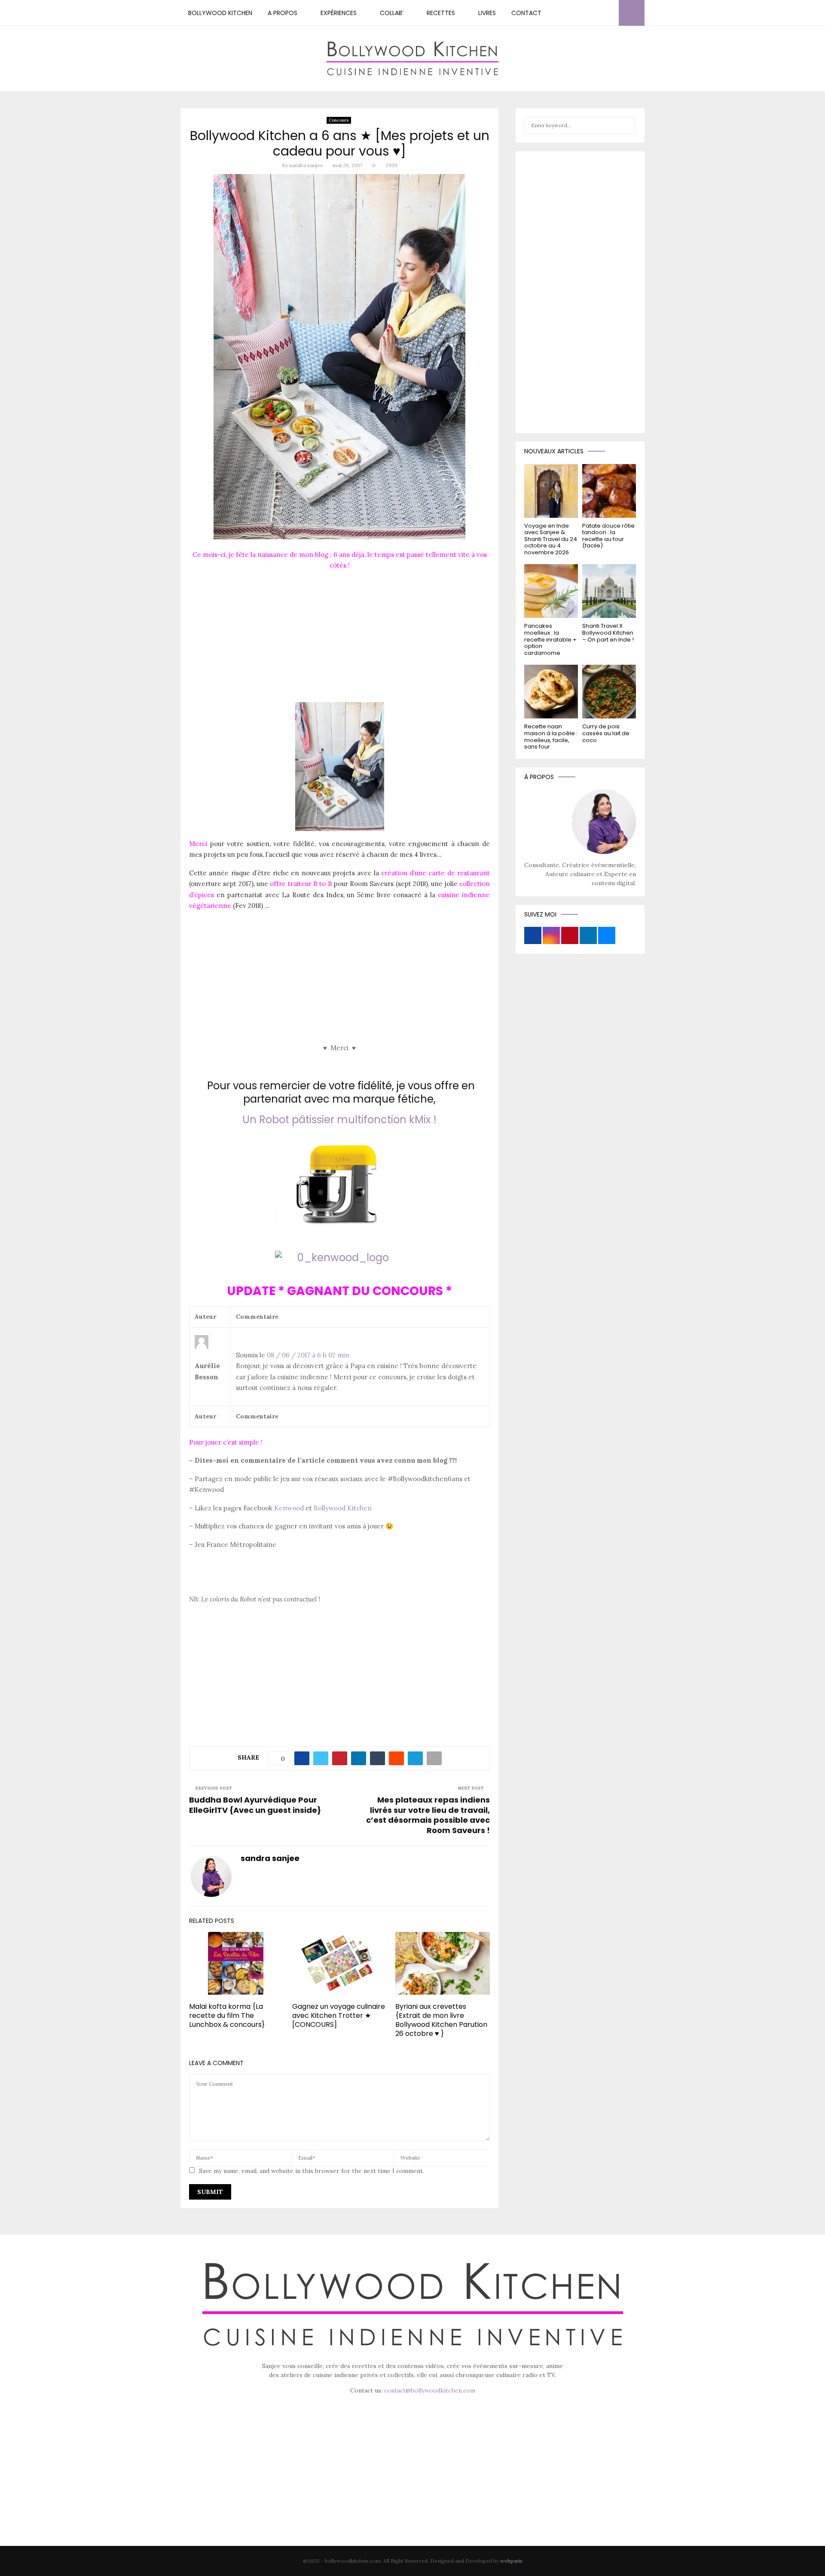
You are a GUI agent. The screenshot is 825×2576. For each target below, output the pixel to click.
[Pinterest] (591, 13)
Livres (487, 13)
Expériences (339, 13)
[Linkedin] (600, 13)
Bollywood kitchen (220, 13)
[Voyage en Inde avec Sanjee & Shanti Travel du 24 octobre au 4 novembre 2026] (551, 491)
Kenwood (289, 1508)
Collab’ (392, 13)
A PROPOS (283, 13)
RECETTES (441, 13)
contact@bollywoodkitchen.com (430, 2390)
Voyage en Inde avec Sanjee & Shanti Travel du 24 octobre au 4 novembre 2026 (551, 539)
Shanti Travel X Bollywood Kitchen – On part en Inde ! (608, 633)
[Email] (610, 13)
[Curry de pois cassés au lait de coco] (609, 692)
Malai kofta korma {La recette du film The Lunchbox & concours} (227, 2015)
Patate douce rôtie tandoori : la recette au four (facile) (608, 536)
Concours (339, 120)
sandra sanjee (306, 165)
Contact (526, 13)
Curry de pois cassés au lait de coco (606, 733)
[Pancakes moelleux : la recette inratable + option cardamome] (551, 591)
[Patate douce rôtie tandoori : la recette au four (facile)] (609, 491)
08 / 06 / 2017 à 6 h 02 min (308, 1355)
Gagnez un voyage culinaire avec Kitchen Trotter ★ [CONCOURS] (339, 2015)
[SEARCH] (627, 125)
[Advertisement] (339, 639)
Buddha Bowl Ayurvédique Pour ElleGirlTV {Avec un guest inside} (255, 1805)
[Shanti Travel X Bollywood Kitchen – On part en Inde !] (609, 591)
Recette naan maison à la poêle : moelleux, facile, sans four (551, 736)
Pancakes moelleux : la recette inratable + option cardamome (550, 639)
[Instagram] (581, 13)
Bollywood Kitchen (343, 1508)
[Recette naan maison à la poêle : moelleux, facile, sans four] (551, 692)
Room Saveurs (372, 884)
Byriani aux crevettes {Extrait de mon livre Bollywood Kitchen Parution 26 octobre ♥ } (441, 2020)
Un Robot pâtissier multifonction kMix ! (339, 1120)
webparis (511, 2561)
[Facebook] (572, 13)
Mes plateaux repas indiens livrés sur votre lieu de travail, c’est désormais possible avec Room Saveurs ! (428, 1815)
